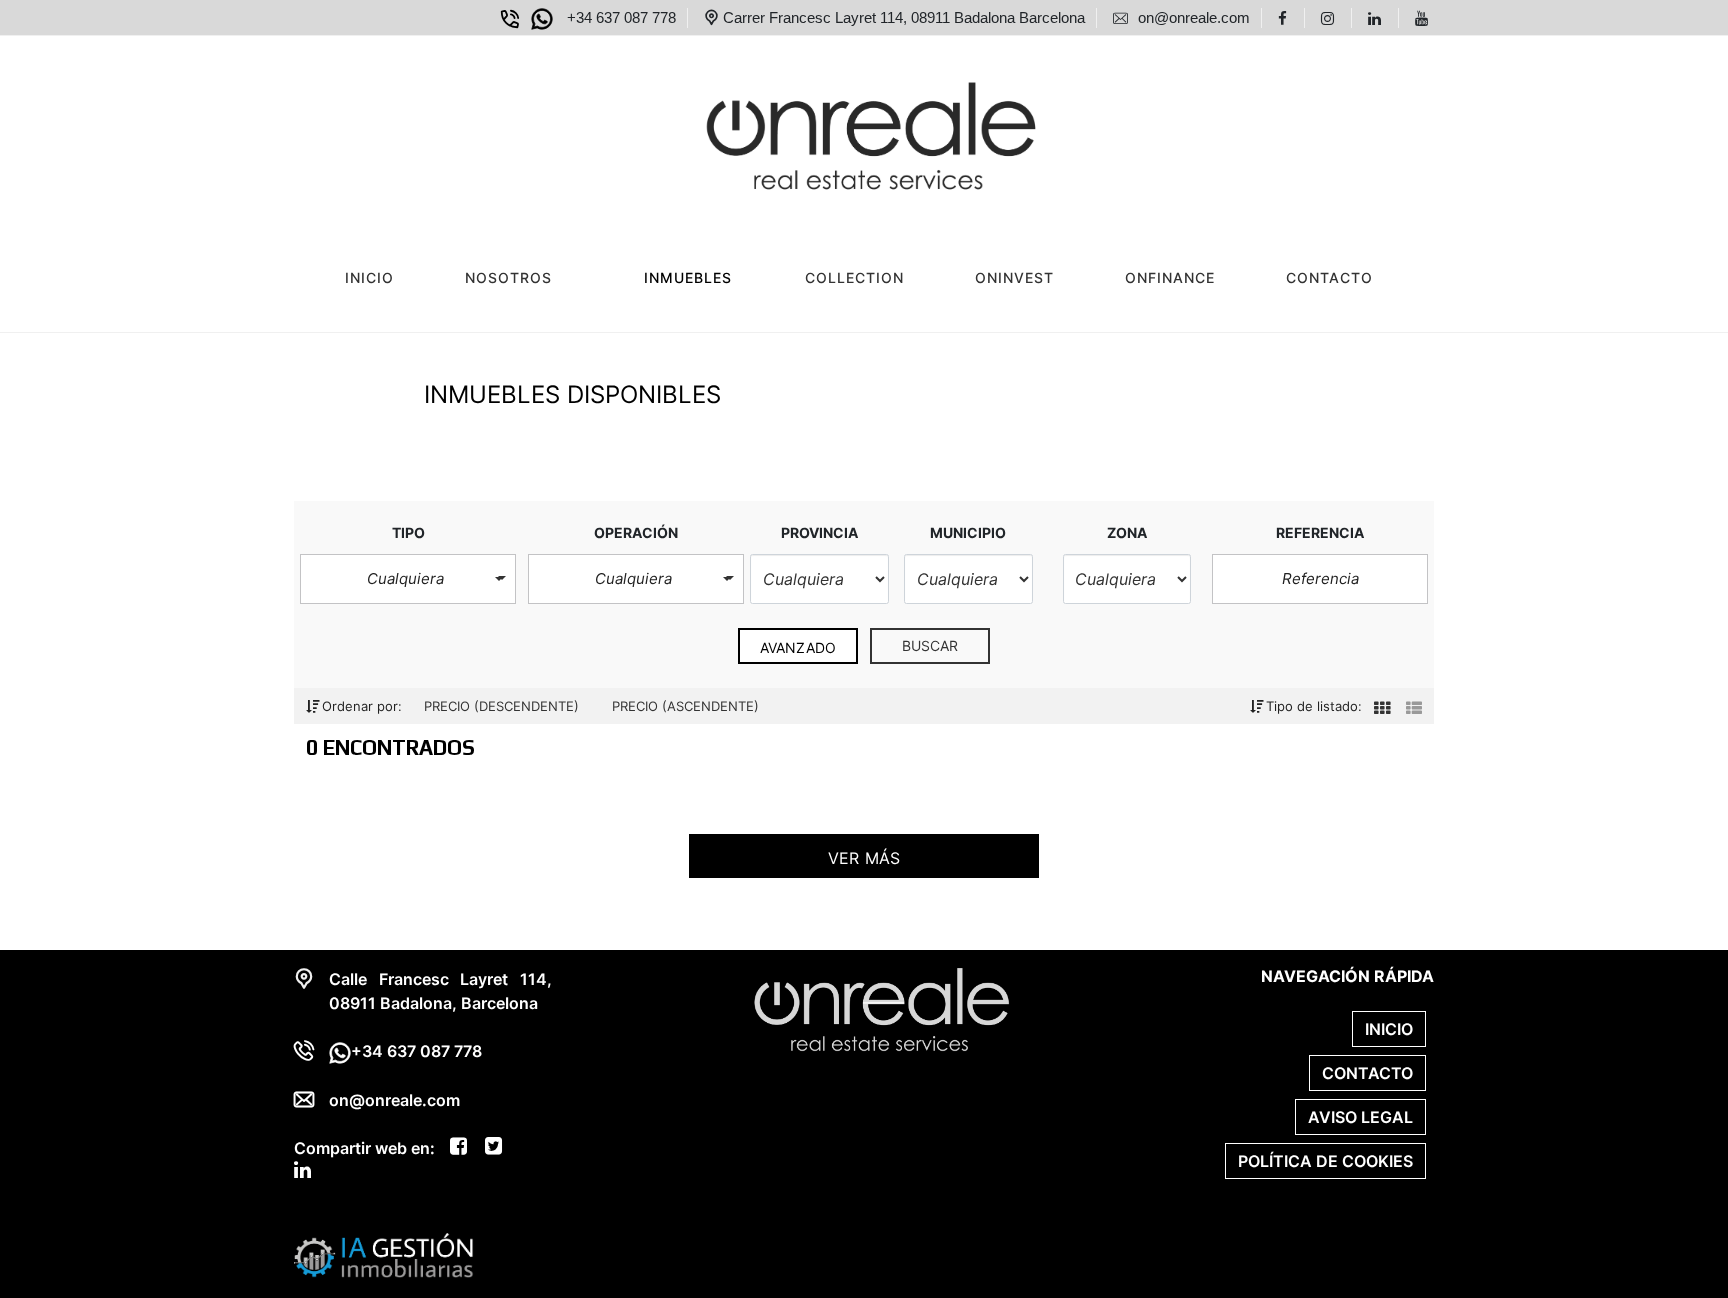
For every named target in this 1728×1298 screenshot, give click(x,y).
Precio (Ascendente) (685, 706)
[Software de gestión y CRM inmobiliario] (384, 1254)
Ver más (864, 858)
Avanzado (798, 647)
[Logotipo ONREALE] (844, 130)
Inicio (369, 277)
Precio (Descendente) (503, 706)
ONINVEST (1014, 277)
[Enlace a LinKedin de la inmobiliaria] (1377, 18)
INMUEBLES (688, 277)
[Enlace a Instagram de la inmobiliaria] (1330, 18)
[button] (408, 579)
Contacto (1367, 1073)
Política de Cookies (1325, 1161)
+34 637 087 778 (416, 1051)
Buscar (930, 645)
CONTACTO (1329, 277)
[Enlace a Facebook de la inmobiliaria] (1285, 18)
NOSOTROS (508, 277)
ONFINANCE (1170, 277)
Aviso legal (1360, 1117)
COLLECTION (854, 277)
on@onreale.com (394, 1100)
